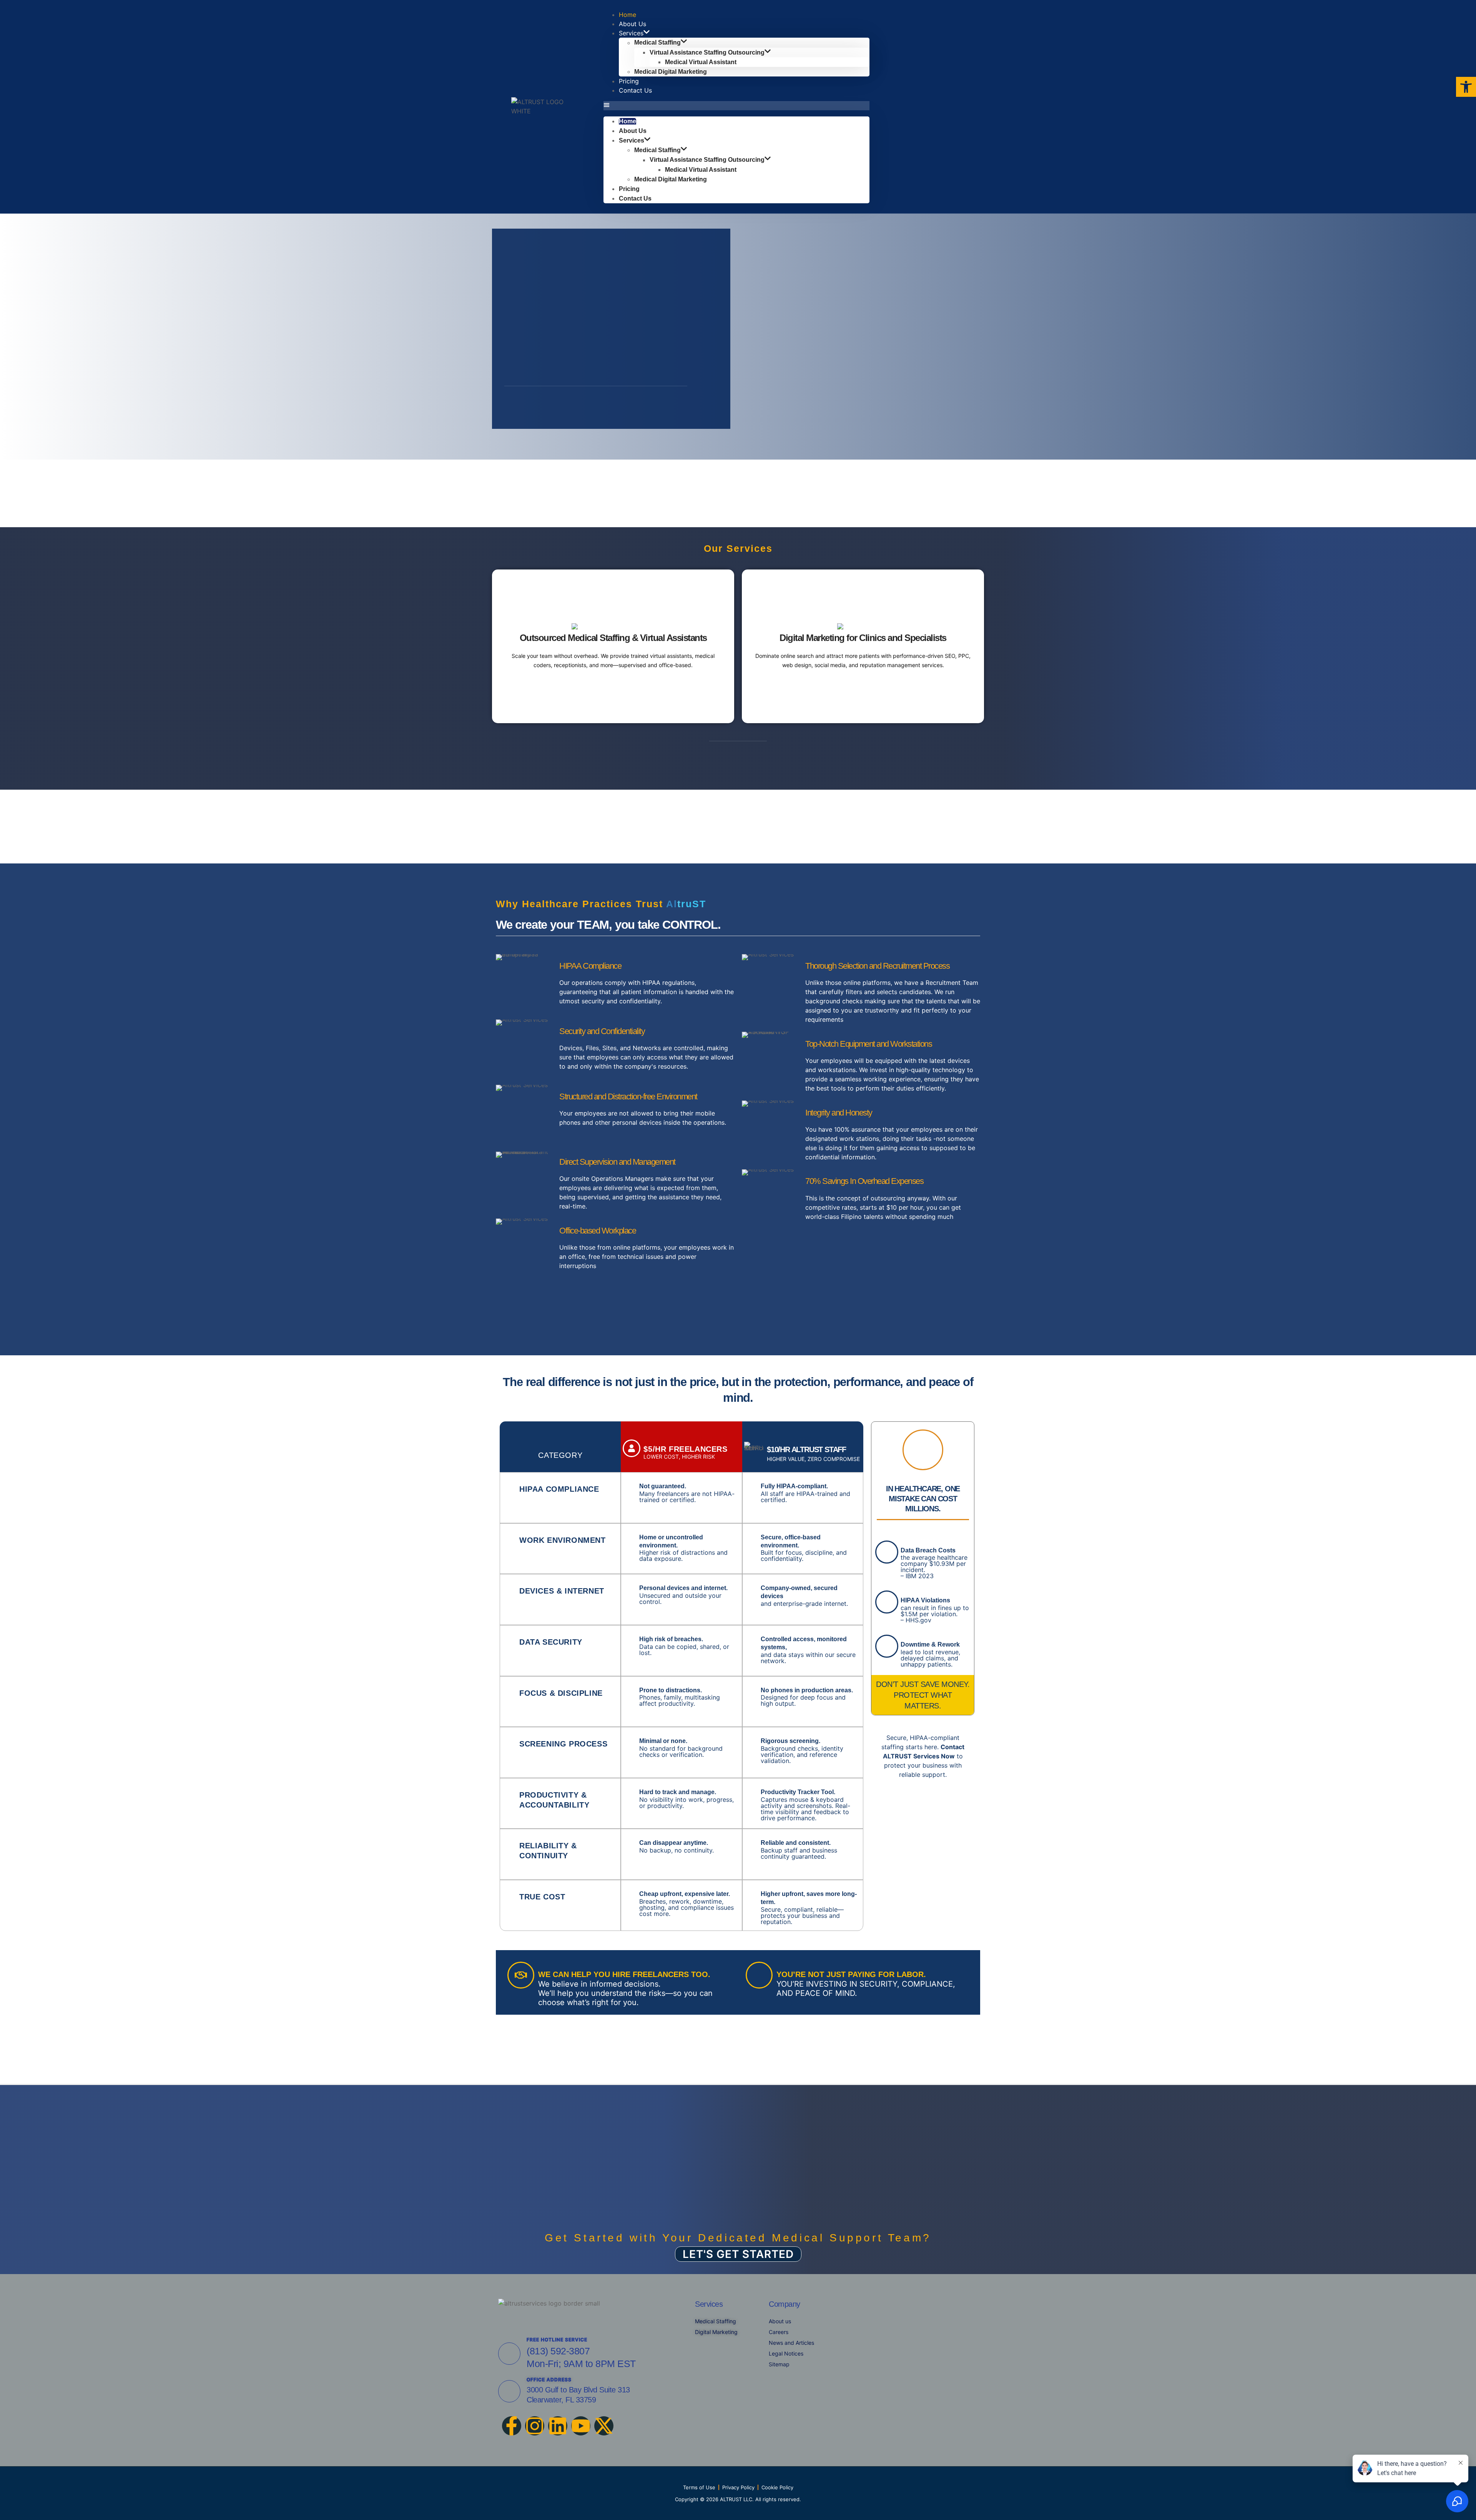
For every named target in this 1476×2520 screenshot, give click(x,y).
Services (631, 33)
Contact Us (635, 90)
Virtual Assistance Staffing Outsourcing (707, 52)
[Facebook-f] (512, 2426)
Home (627, 121)
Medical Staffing (657, 43)
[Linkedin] (558, 2426)
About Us (633, 131)
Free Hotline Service (557, 2340)
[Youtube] (581, 2426)
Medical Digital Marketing (671, 72)
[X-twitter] (604, 2426)
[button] (736, 106)
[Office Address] (509, 2391)
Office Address (549, 2380)
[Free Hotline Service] (509, 2354)
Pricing (629, 189)
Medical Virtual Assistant (701, 62)
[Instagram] (535, 2426)
